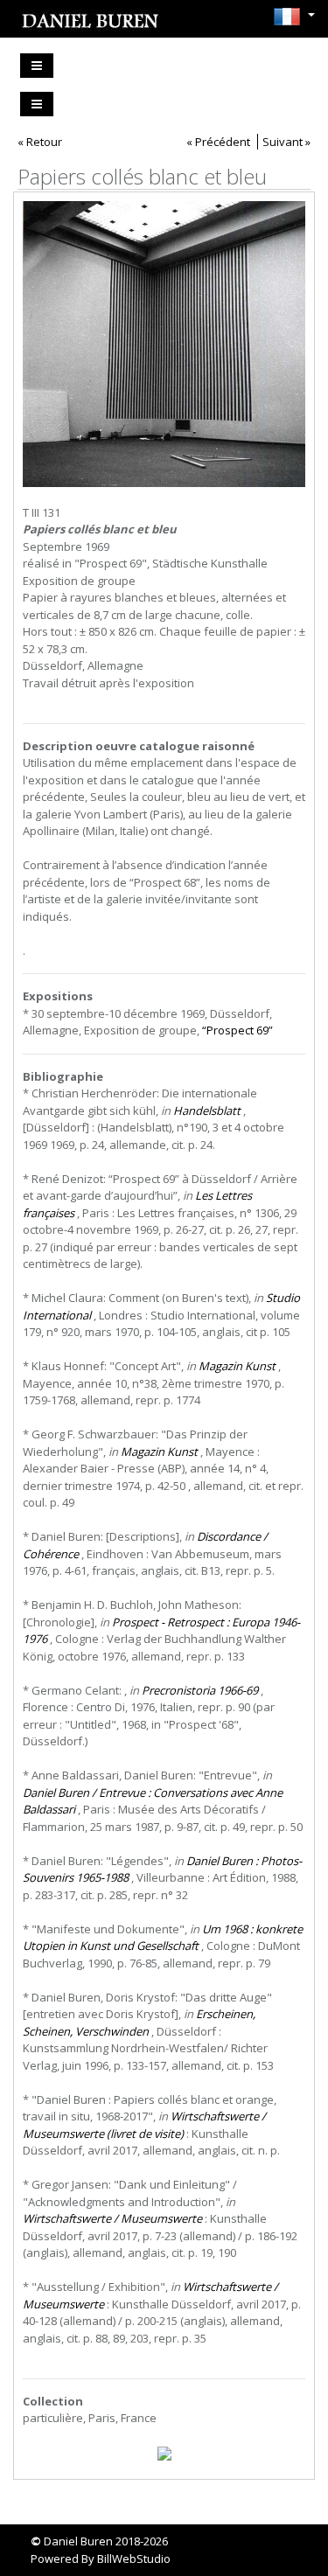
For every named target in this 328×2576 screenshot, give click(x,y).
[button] (290, 17)
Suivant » (286, 142)
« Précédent (218, 142)
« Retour (40, 142)
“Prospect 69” (237, 1030)
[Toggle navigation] (37, 66)
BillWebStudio (134, 2559)
